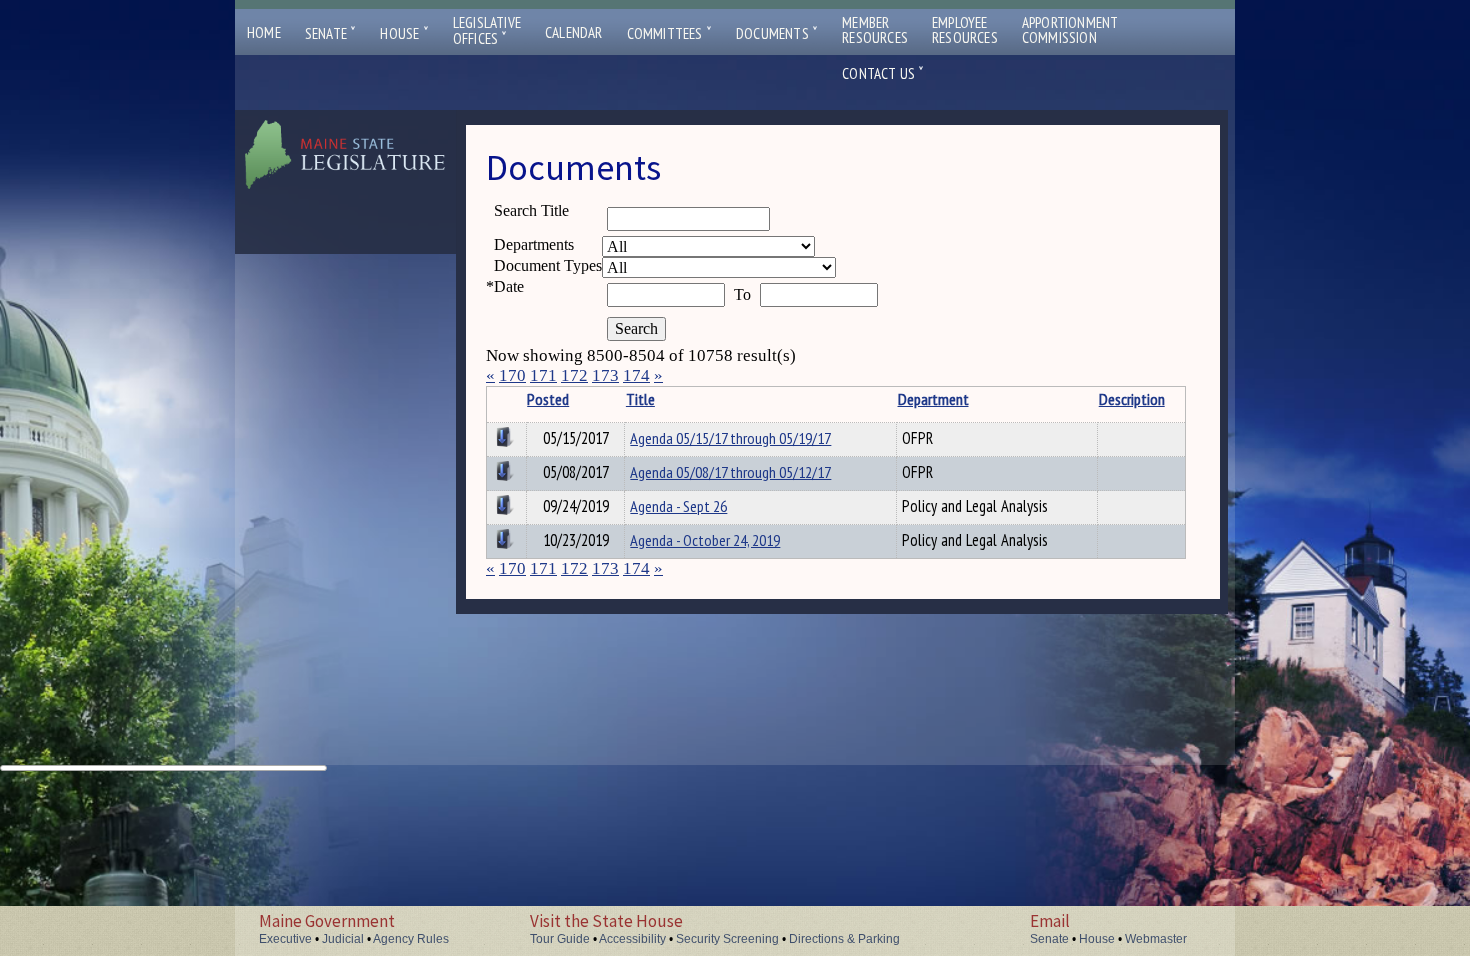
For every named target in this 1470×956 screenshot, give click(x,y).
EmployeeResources (965, 30)
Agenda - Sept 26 (678, 506)
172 (574, 375)
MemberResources (875, 30)
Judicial (343, 939)
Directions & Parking (844, 939)
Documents (777, 33)
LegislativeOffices (487, 31)
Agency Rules (411, 939)
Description (1132, 399)
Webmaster (1156, 939)
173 (605, 375)
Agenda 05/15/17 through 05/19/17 (730, 438)
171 (543, 375)
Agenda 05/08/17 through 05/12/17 (730, 472)
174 (636, 375)
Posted (548, 399)
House (404, 33)
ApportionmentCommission (1070, 30)
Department (933, 399)
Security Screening (727, 939)
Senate (331, 33)
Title (640, 399)
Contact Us (883, 73)
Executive (285, 939)
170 (512, 375)
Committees (669, 33)
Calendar (574, 32)
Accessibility (632, 939)
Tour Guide (560, 939)
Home (264, 32)
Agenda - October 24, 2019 (705, 540)
